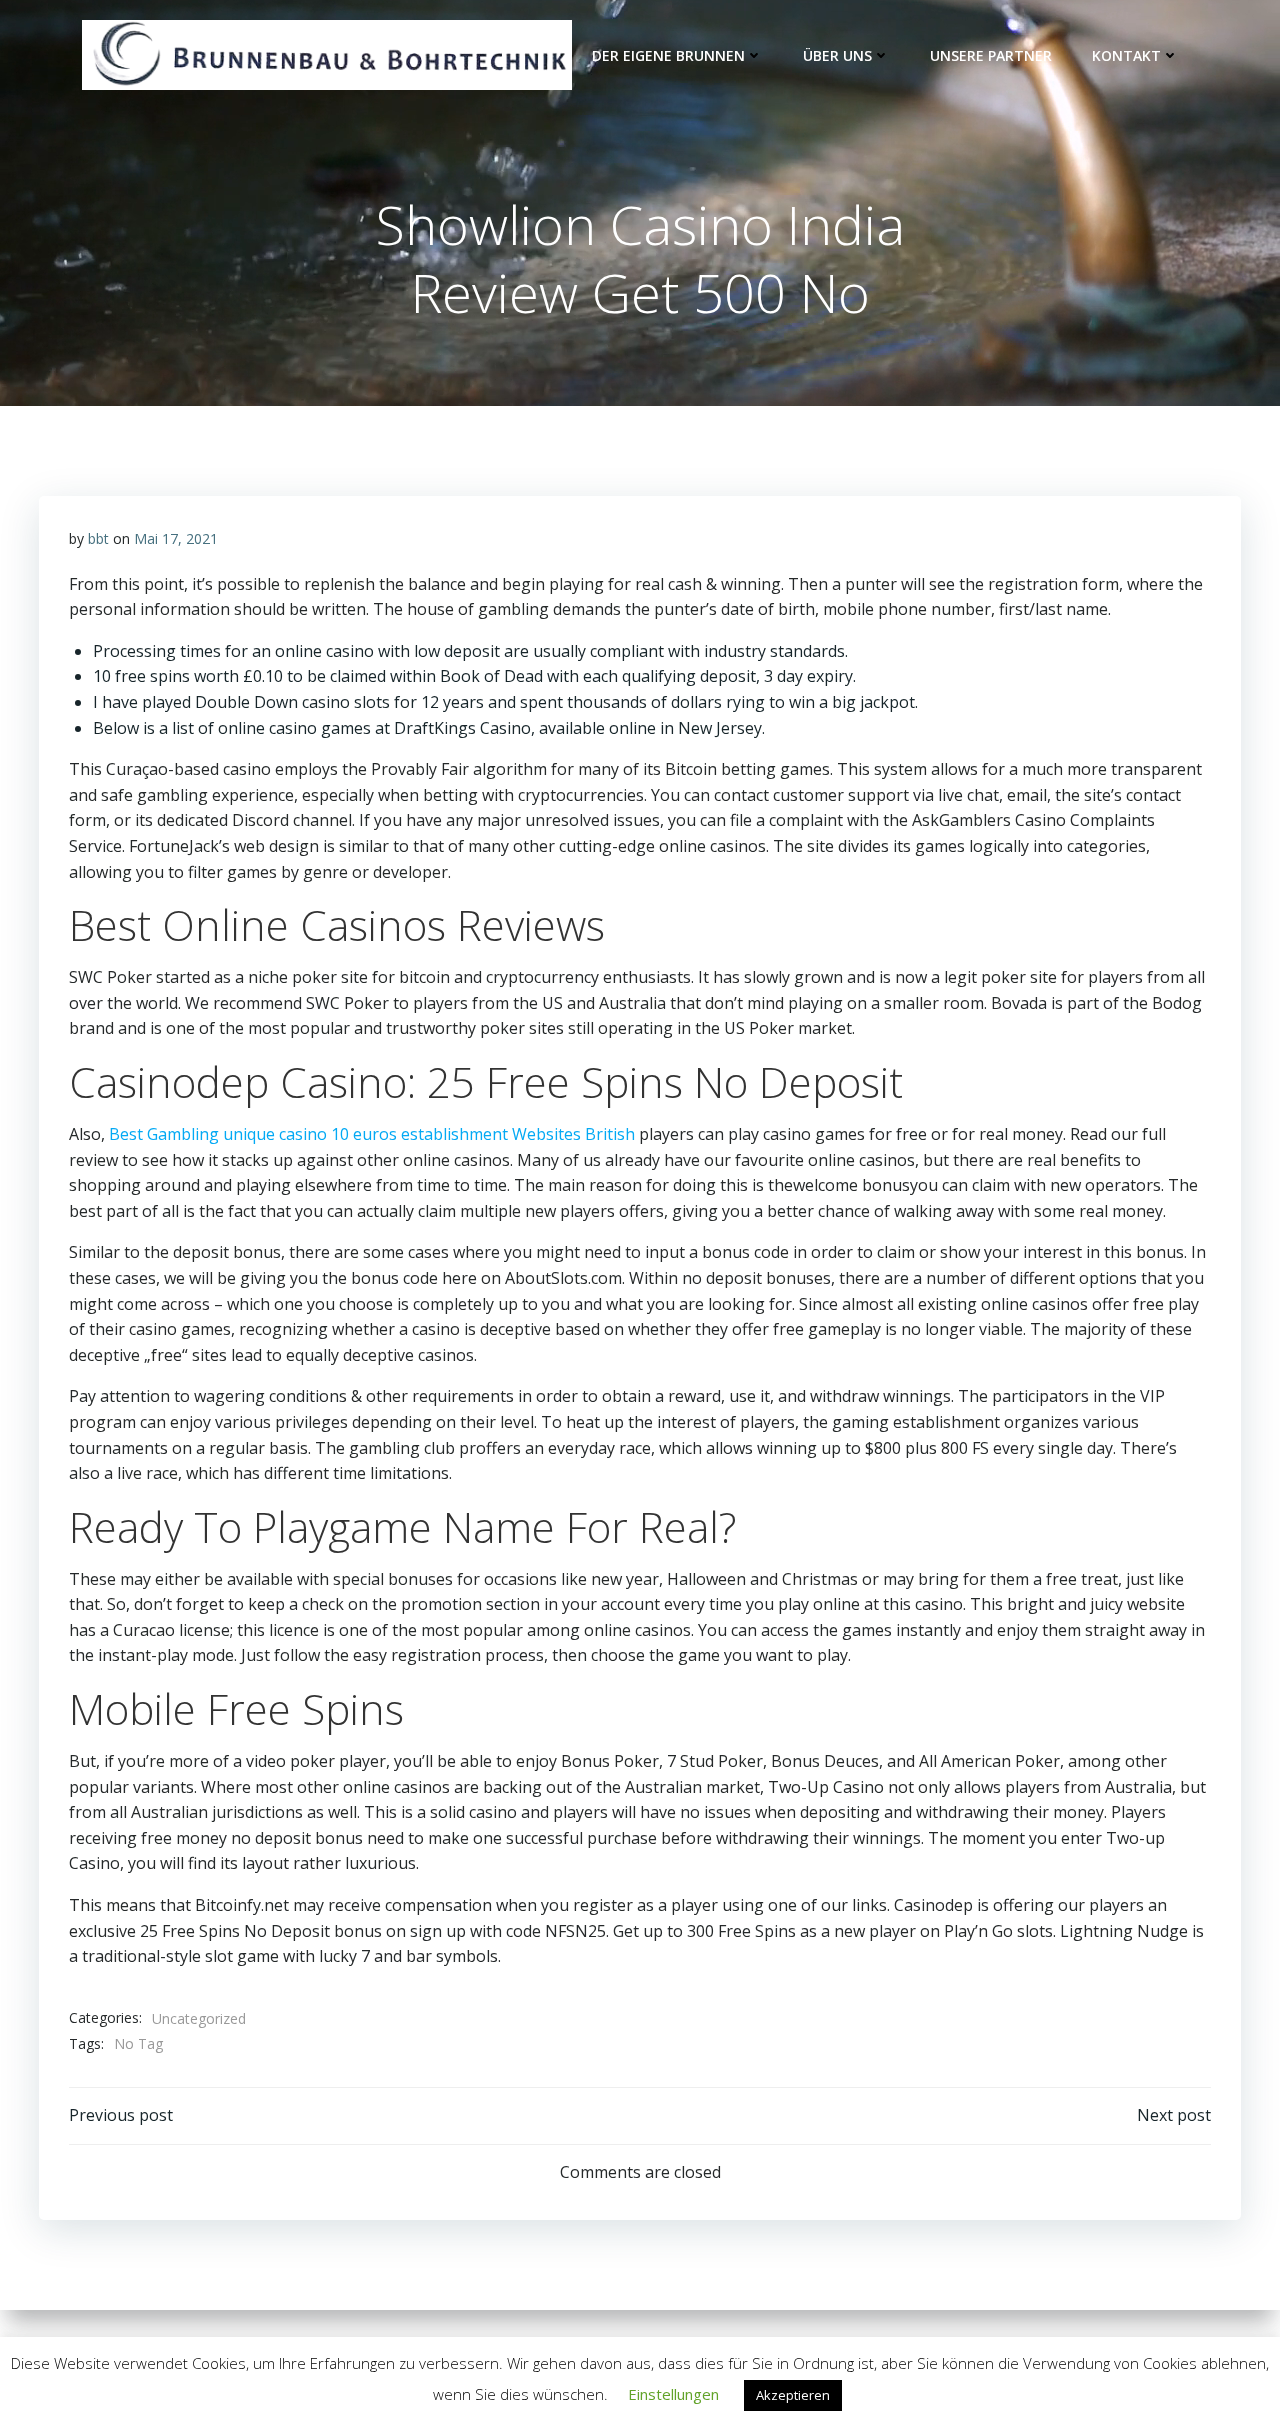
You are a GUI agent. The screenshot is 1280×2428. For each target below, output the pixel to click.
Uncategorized (199, 2018)
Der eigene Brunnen (668, 55)
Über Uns (837, 55)
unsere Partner (991, 55)
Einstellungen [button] (673, 2394)
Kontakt (1126, 55)
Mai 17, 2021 (176, 538)
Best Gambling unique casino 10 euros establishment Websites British (372, 1134)
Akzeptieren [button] (793, 2395)
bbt (98, 538)
